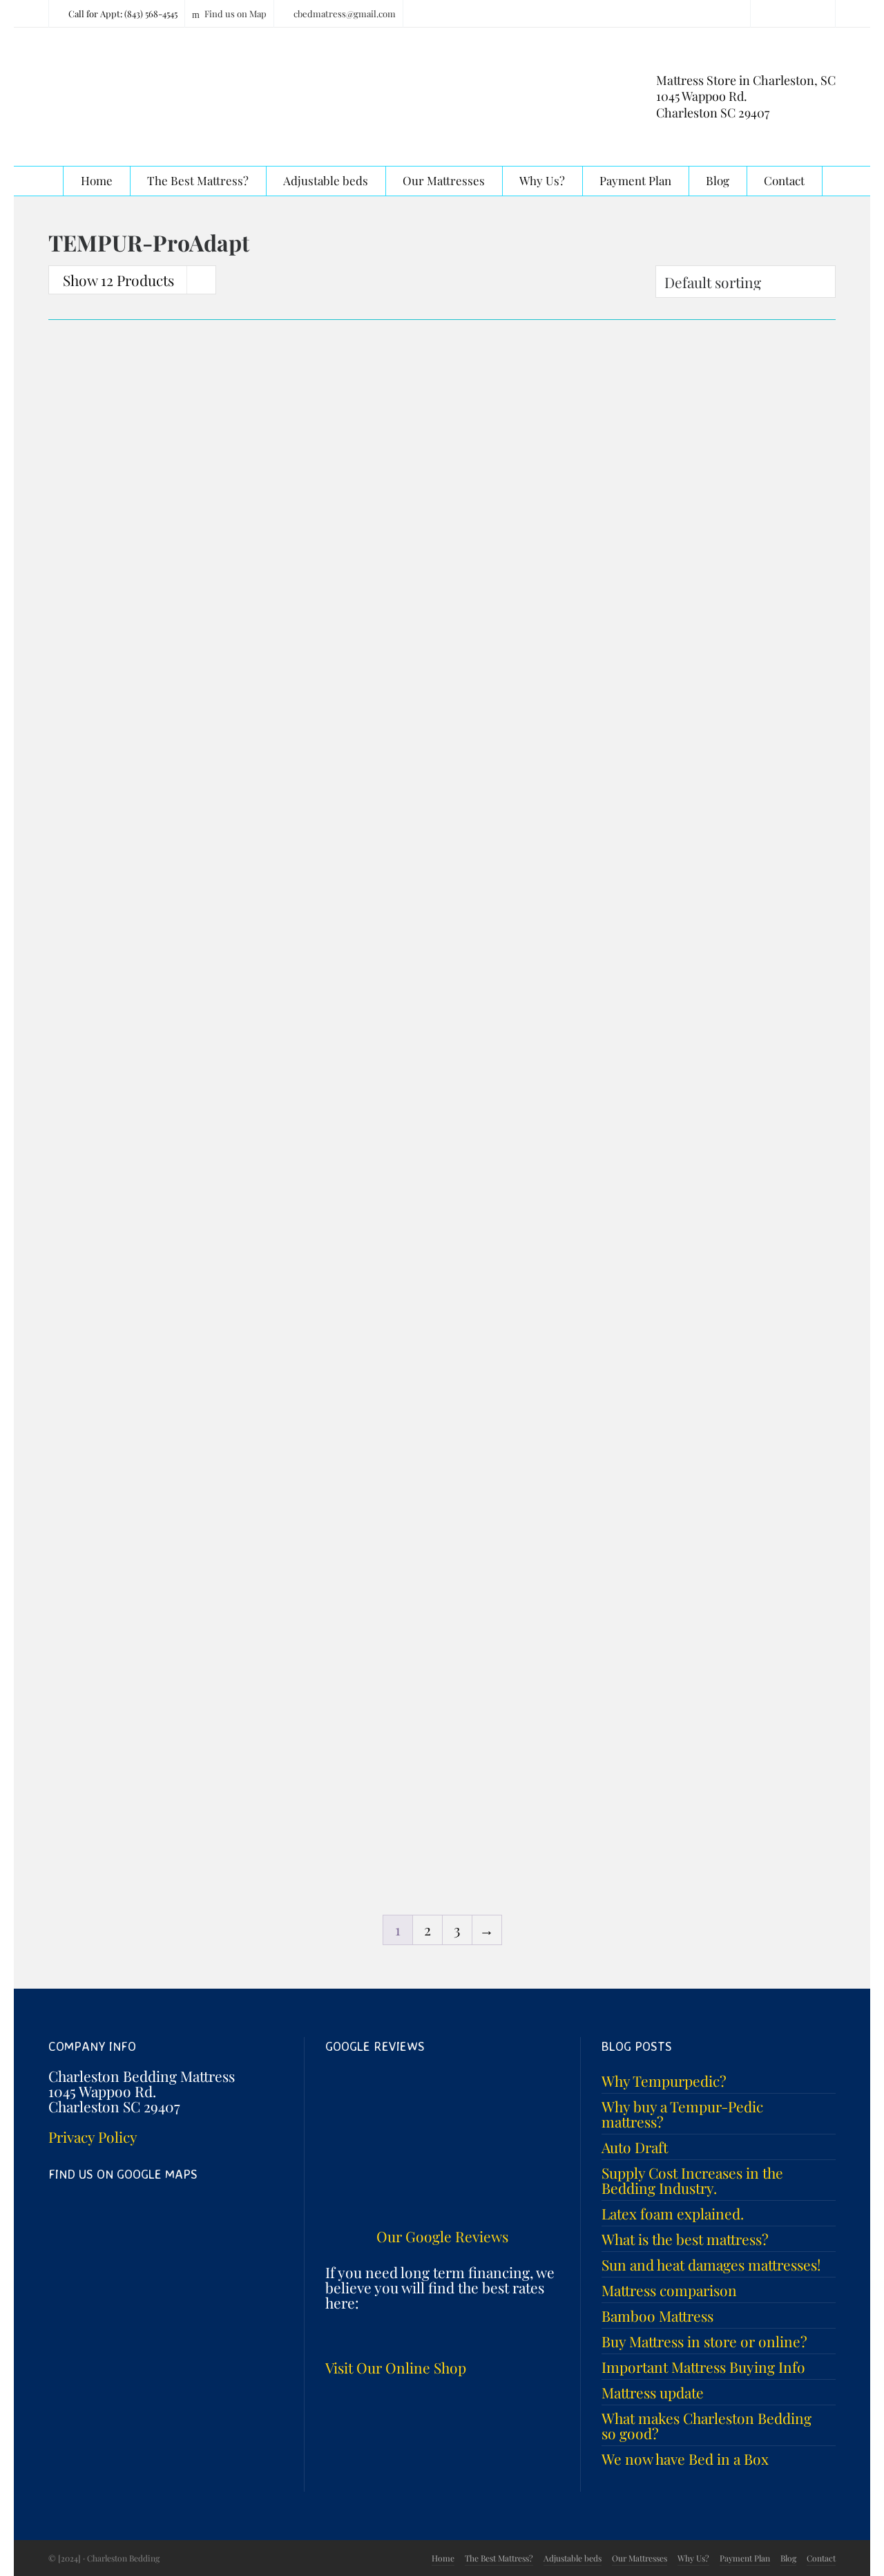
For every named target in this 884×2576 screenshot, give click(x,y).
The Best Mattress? (499, 2558)
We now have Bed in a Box (685, 2459)
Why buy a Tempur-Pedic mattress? (682, 2114)
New (599, 689)
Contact (821, 2558)
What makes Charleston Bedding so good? (707, 2425)
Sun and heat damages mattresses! (711, 2264)
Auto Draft (635, 2147)
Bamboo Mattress (657, 2315)
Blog (788, 2558)
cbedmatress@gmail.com (345, 13)
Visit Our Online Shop (396, 2367)
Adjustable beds (573, 2558)
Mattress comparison (669, 2290)
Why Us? (693, 2558)
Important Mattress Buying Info (703, 2367)
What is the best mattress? (685, 2239)
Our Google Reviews (442, 2236)
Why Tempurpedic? (664, 2081)
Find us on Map (236, 13)
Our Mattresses (640, 2558)
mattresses (82, 627)
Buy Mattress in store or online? (704, 2341)
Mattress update (653, 2392)
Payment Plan (745, 2558)
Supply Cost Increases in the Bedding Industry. (692, 2180)
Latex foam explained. (673, 2213)
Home (443, 2558)
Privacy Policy (93, 2137)
